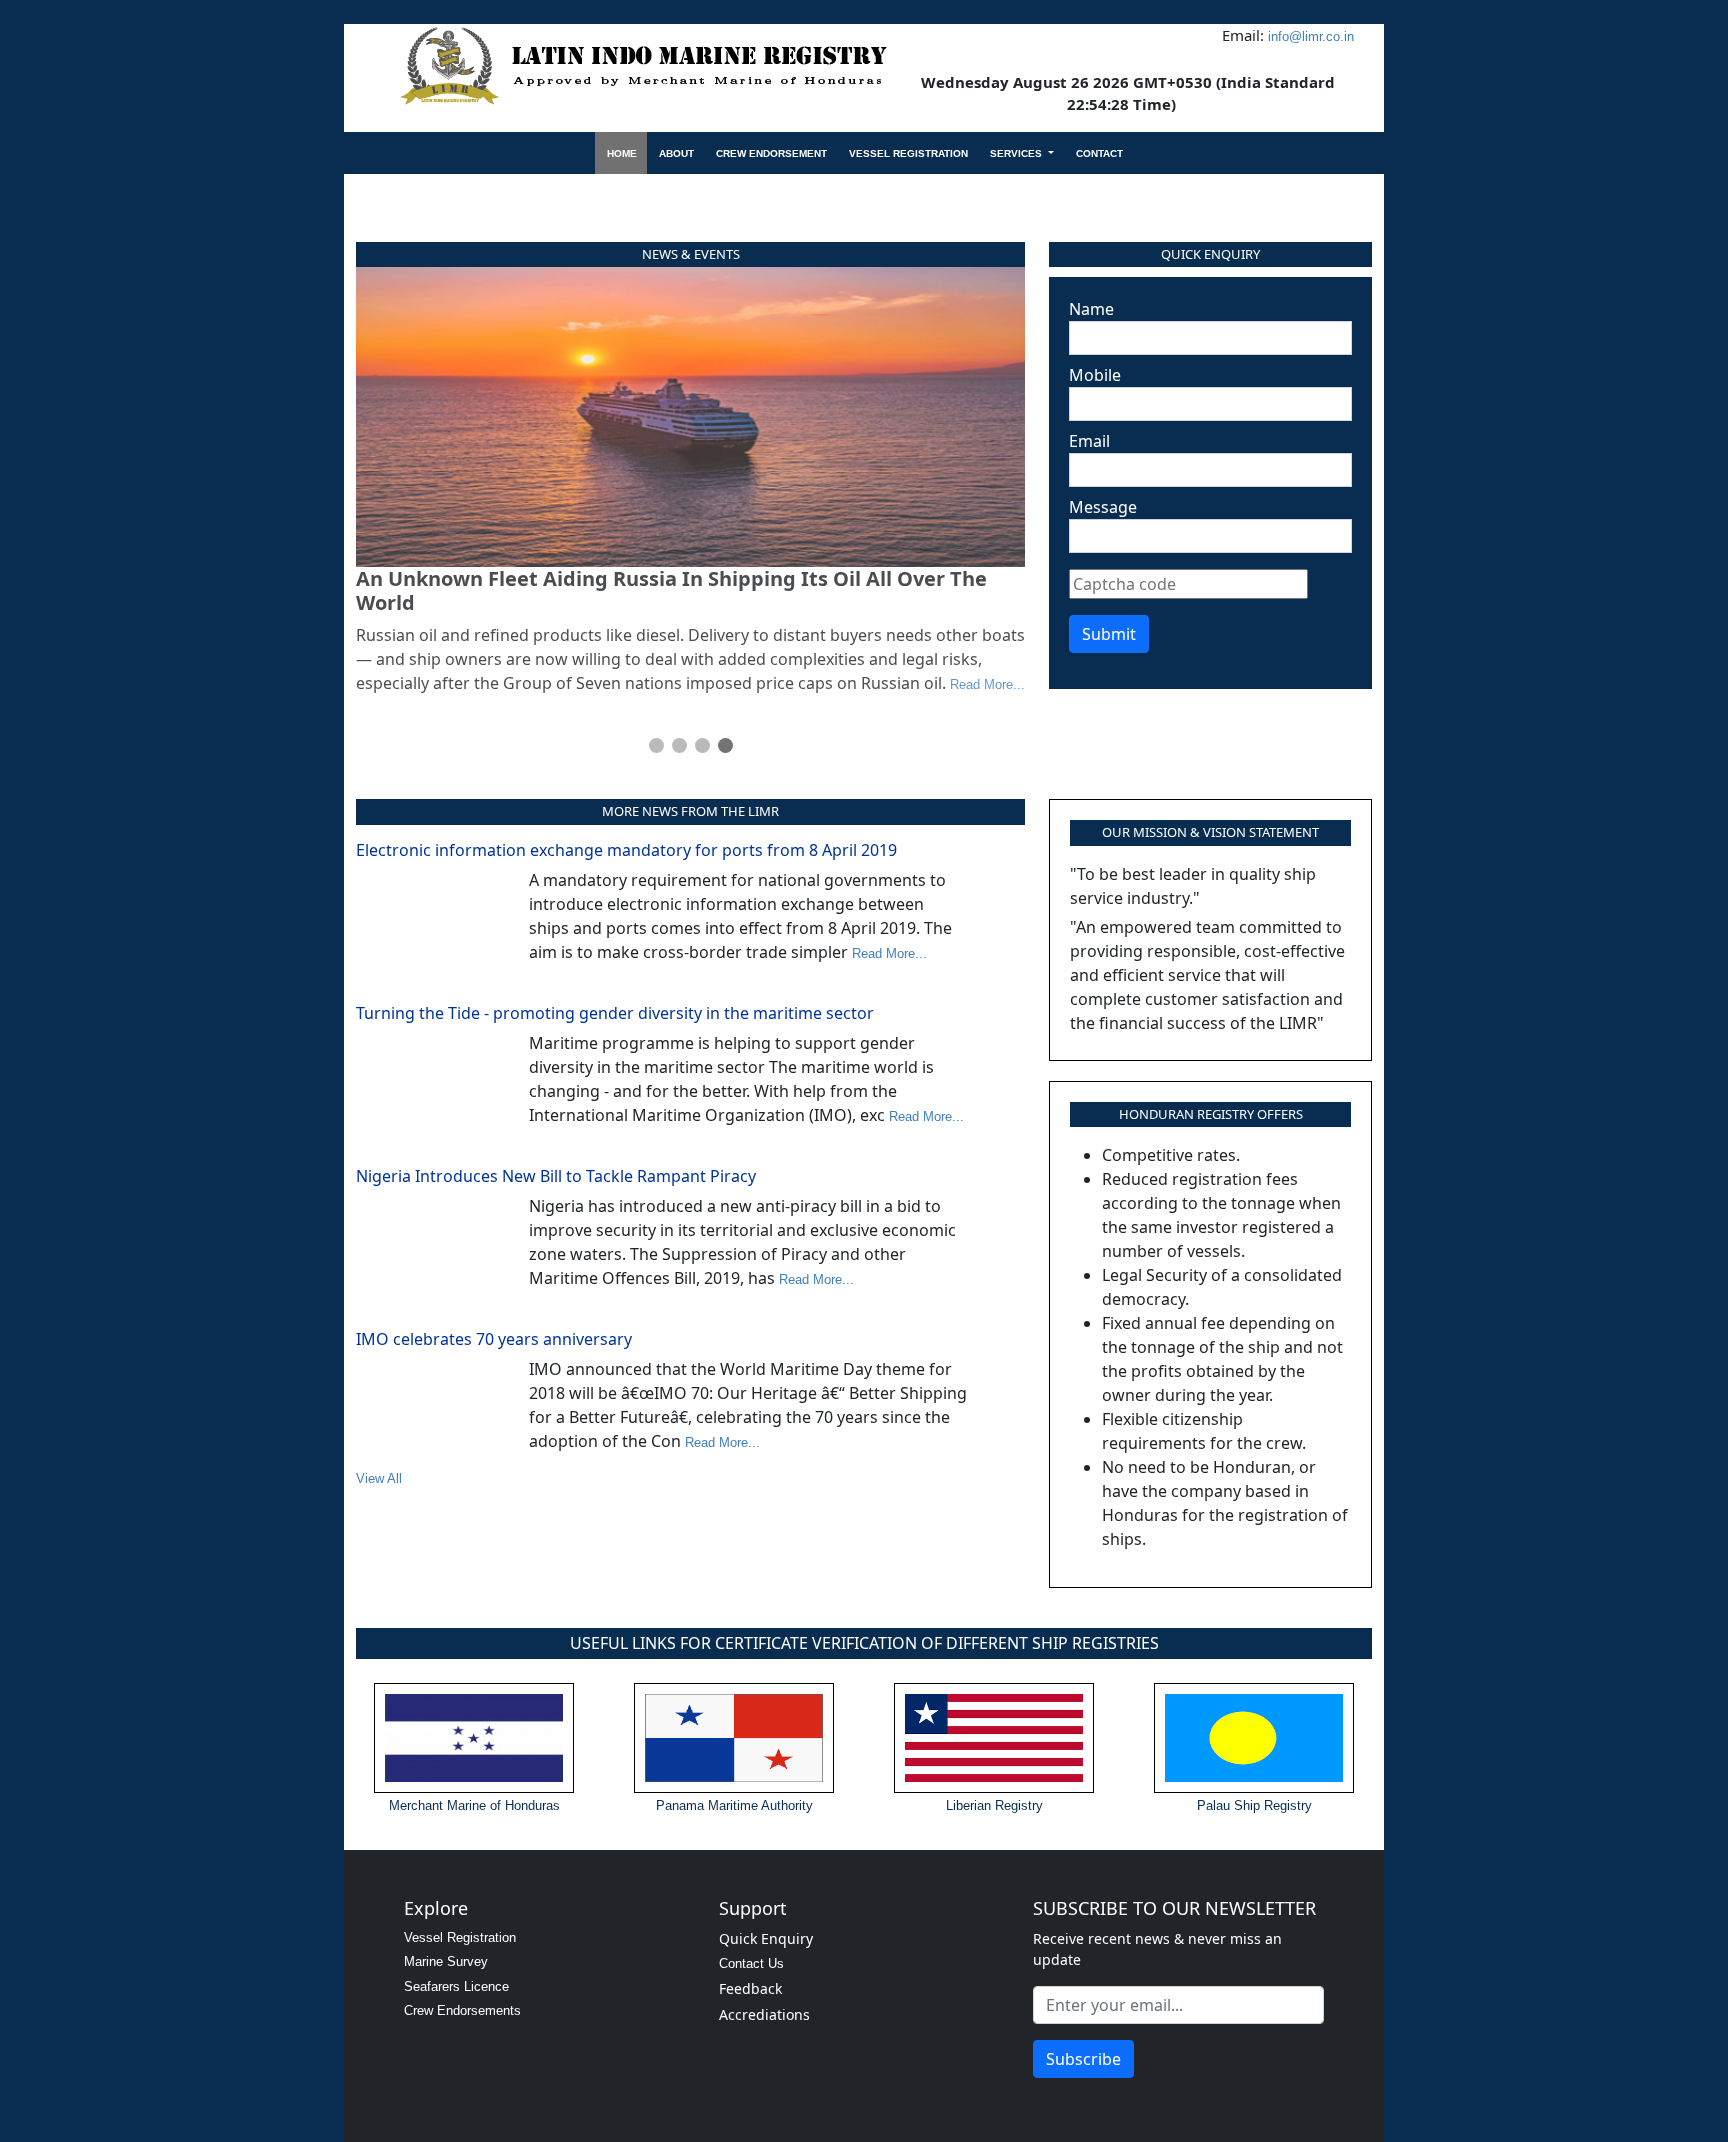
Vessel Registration (908, 153)
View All (379, 1478)
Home (622, 153)
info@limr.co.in (1311, 36)
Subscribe (1083, 2059)
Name (1091, 309)
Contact (1099, 153)
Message (1103, 507)
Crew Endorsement (771, 153)
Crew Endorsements (462, 2010)
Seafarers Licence (456, 1986)
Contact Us (751, 1963)
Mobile (1095, 375)
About (676, 153)
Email (1089, 441)
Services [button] (1017, 153)
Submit (1109, 634)
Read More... (987, 684)
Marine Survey (446, 1961)
